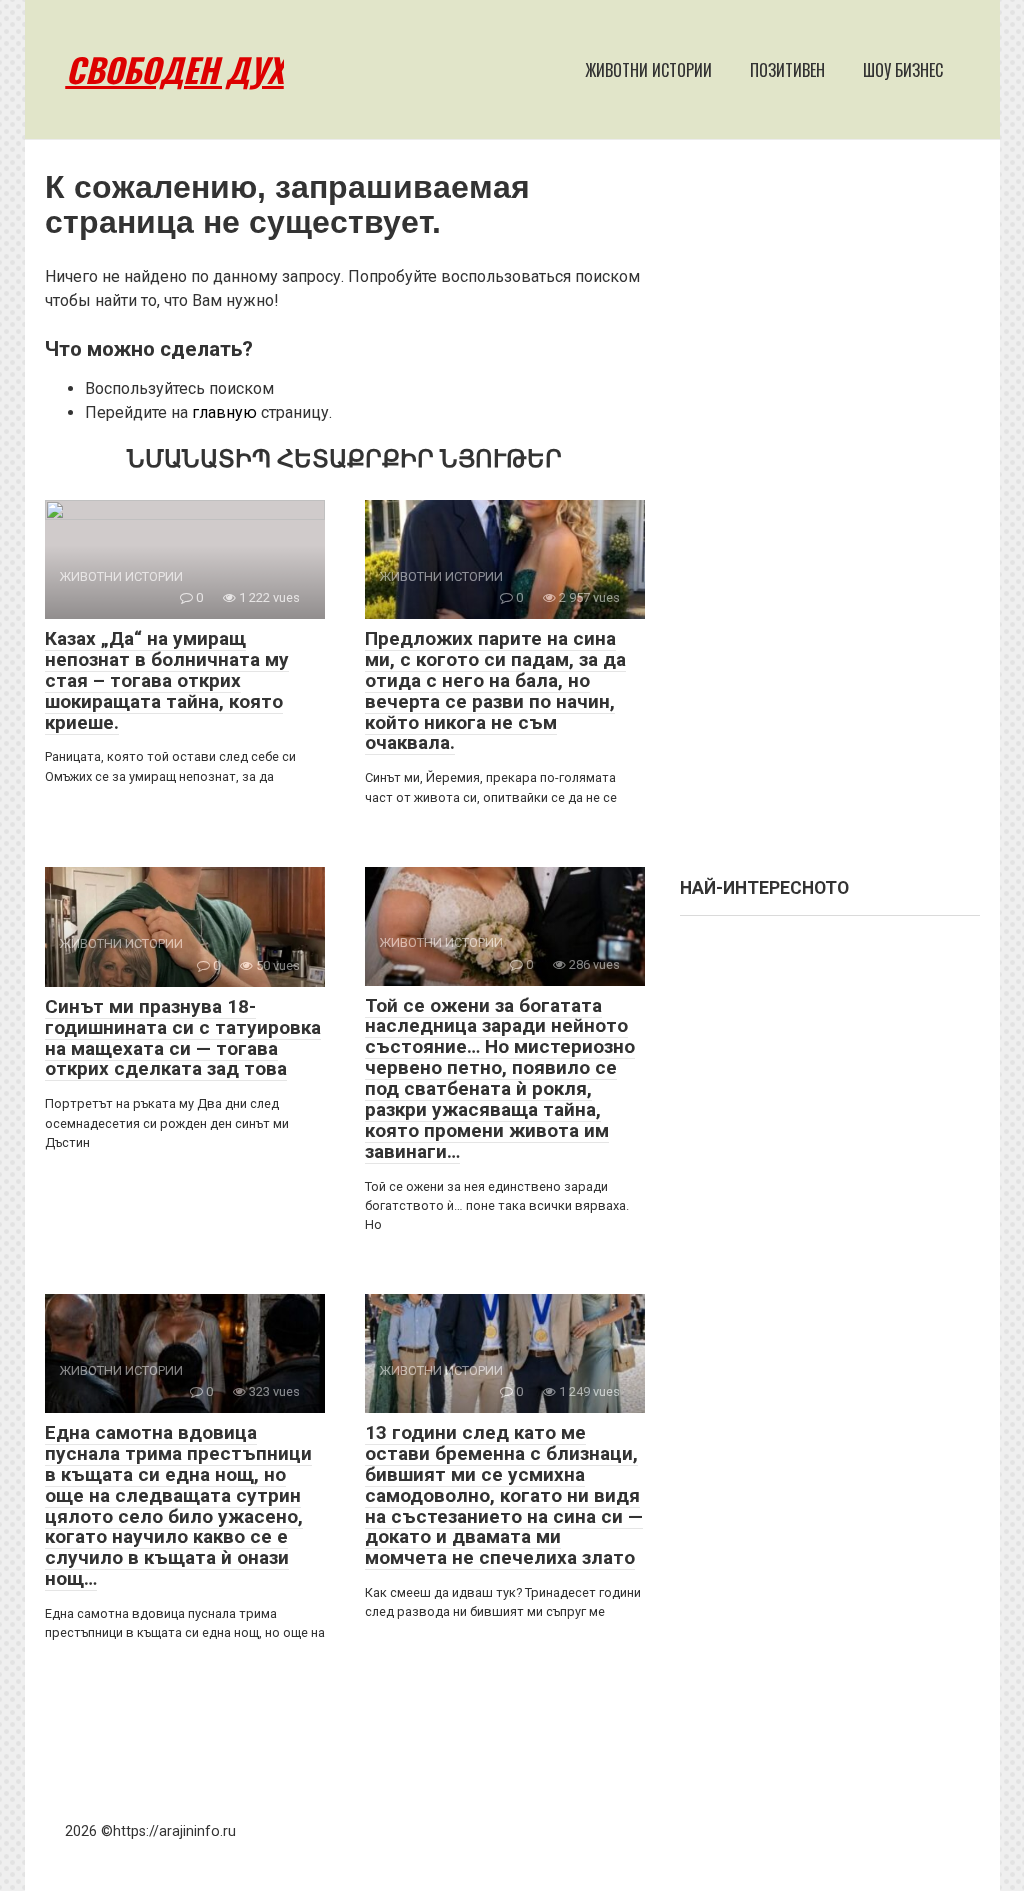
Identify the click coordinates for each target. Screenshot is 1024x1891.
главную (224, 412)
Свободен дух (175, 69)
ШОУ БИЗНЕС (903, 70)
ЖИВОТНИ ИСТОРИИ (648, 70)
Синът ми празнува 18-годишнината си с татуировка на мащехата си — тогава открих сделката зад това (183, 1038)
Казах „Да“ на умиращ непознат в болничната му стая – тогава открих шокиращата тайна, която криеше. (167, 680)
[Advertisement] (830, 518)
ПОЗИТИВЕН (787, 70)
